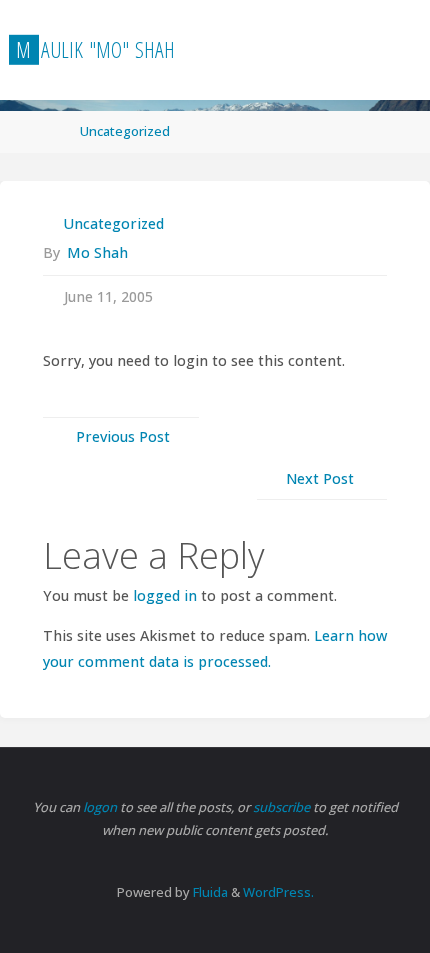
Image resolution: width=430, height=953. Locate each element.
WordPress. (278, 892)
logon (101, 807)
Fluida (209, 892)
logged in (165, 595)
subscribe (283, 807)
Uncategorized (125, 131)
